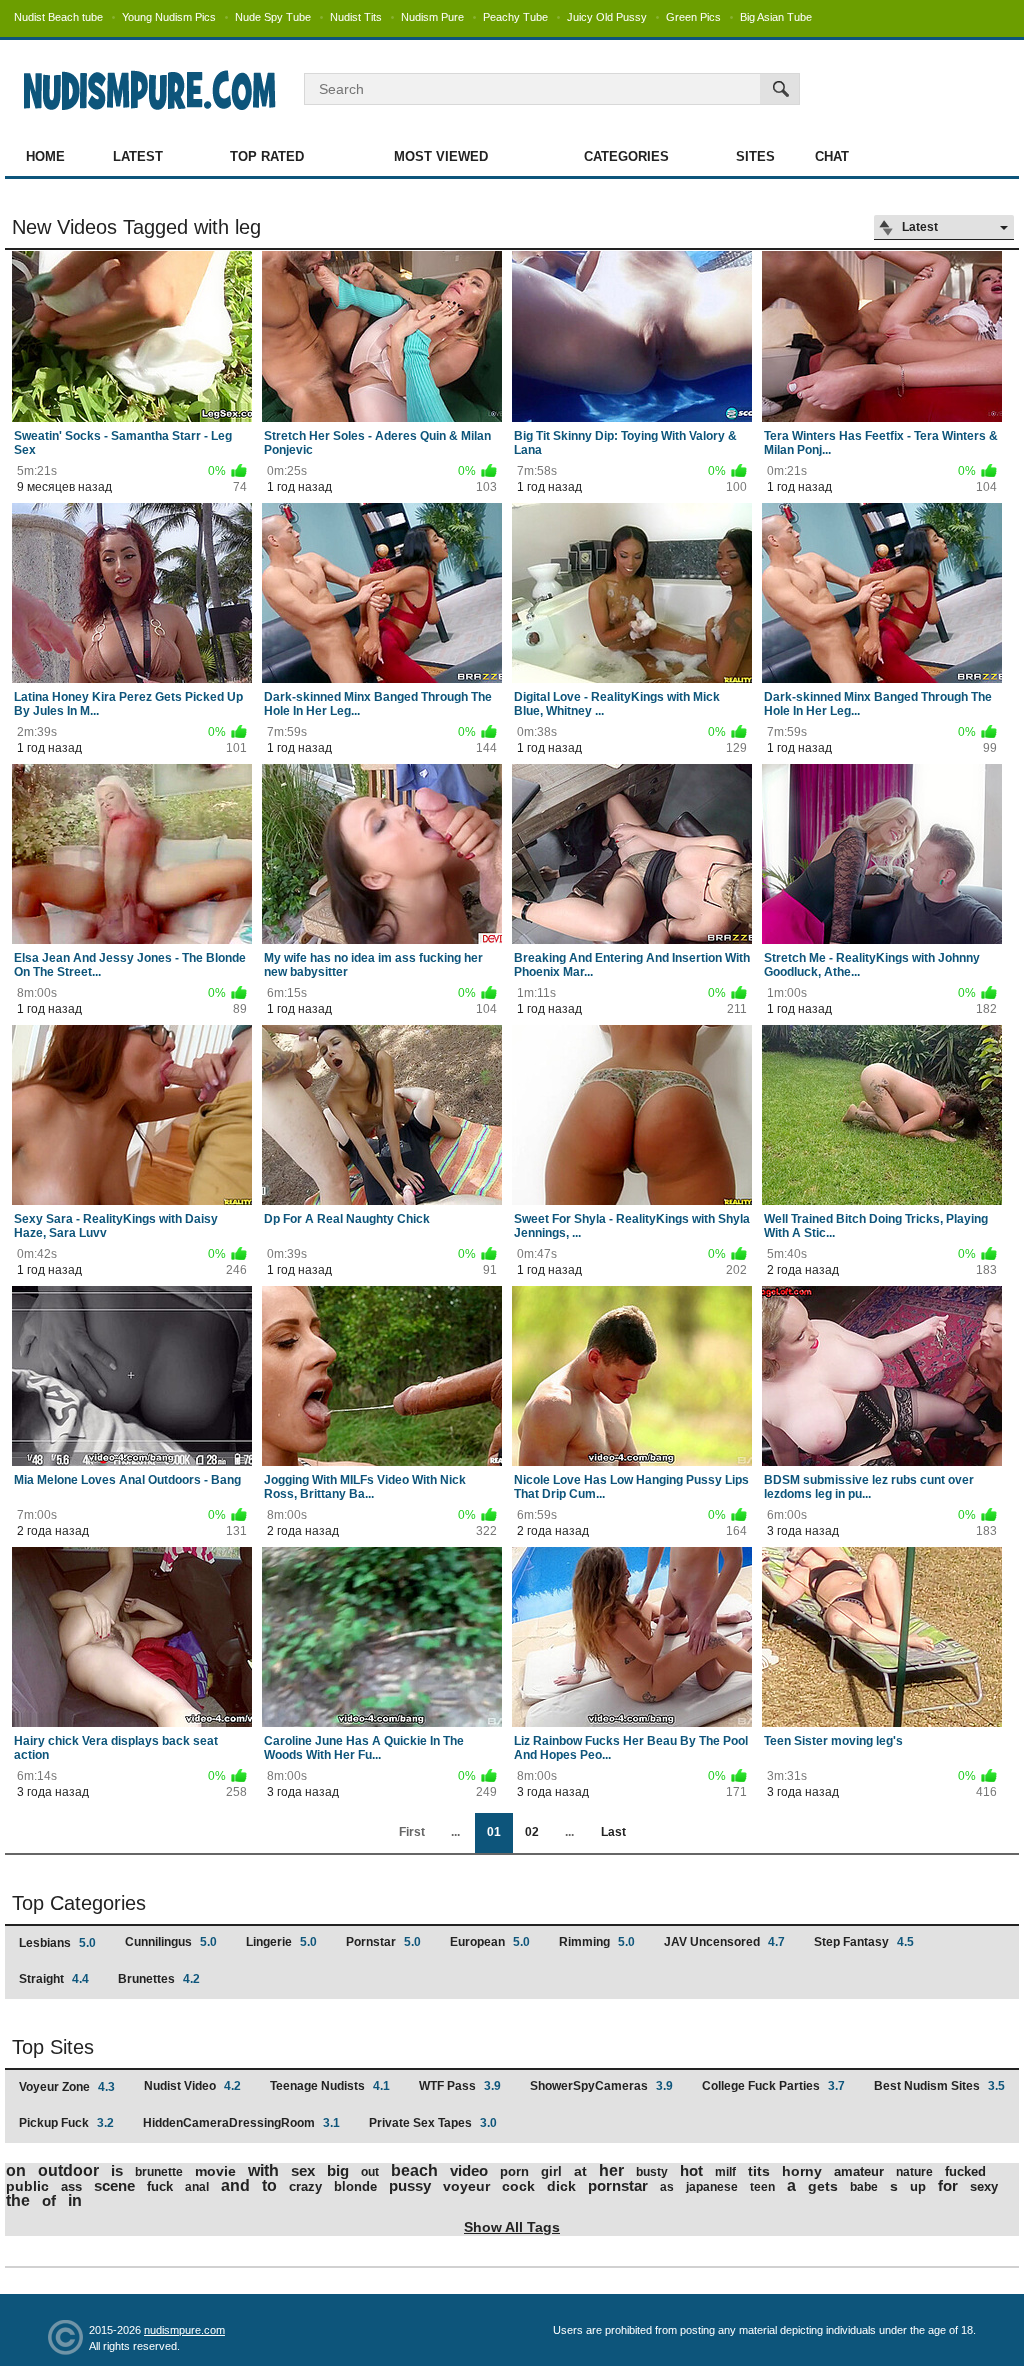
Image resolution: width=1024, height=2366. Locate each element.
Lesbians (57, 1943)
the (18, 2200)
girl (551, 2171)
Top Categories (79, 1903)
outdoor (68, 2170)
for (948, 2185)
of (49, 2200)
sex (303, 2170)
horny (802, 2171)
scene (114, 2185)
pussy (410, 2185)
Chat (832, 156)
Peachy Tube (515, 17)
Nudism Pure (432, 17)
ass (71, 2186)
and (235, 2185)
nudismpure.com (184, 2330)
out (370, 2172)
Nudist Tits (356, 17)
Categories (626, 156)
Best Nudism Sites (939, 2086)
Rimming (597, 1942)
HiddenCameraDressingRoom (241, 2123)
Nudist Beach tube (58, 17)
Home (45, 156)
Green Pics (693, 17)
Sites (755, 156)
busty (652, 2172)
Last (613, 1832)
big (338, 2170)
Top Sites (53, 2047)
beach (414, 2170)
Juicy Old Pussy (607, 17)
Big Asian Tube (776, 17)
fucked (965, 2171)
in (75, 2200)
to (269, 2185)
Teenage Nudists (330, 2086)
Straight (54, 1979)
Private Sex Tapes (433, 2123)
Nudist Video (192, 2086)
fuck (160, 2186)
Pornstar (383, 1942)
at (580, 2171)
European (490, 1942)
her (611, 2170)
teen (762, 2187)
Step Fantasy (864, 1942)
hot (691, 2170)
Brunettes (159, 1979)
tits (759, 2171)
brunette (159, 2172)
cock (518, 2186)
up (918, 2186)
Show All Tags (512, 2227)
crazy (305, 2186)
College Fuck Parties (773, 2086)
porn (514, 2171)
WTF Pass (460, 2086)
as (667, 2187)
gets (823, 2186)
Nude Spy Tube (273, 17)
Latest (138, 156)
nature (914, 2172)
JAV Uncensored (724, 1942)
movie (215, 2171)
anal (197, 2187)
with (263, 2170)
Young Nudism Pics (169, 17)
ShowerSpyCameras (601, 2086)
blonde (355, 2186)
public (27, 2186)
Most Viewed (441, 156)
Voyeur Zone (67, 2087)
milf (725, 2172)
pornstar (618, 2185)
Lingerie (281, 1942)
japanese (712, 2187)
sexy (984, 2186)
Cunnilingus (171, 1942)
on (16, 2170)
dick (561, 2186)
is (117, 2170)
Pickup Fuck (66, 2123)
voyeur (466, 2186)
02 (532, 1832)
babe (864, 2187)
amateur (859, 2171)
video (469, 2170)
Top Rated (267, 156)
